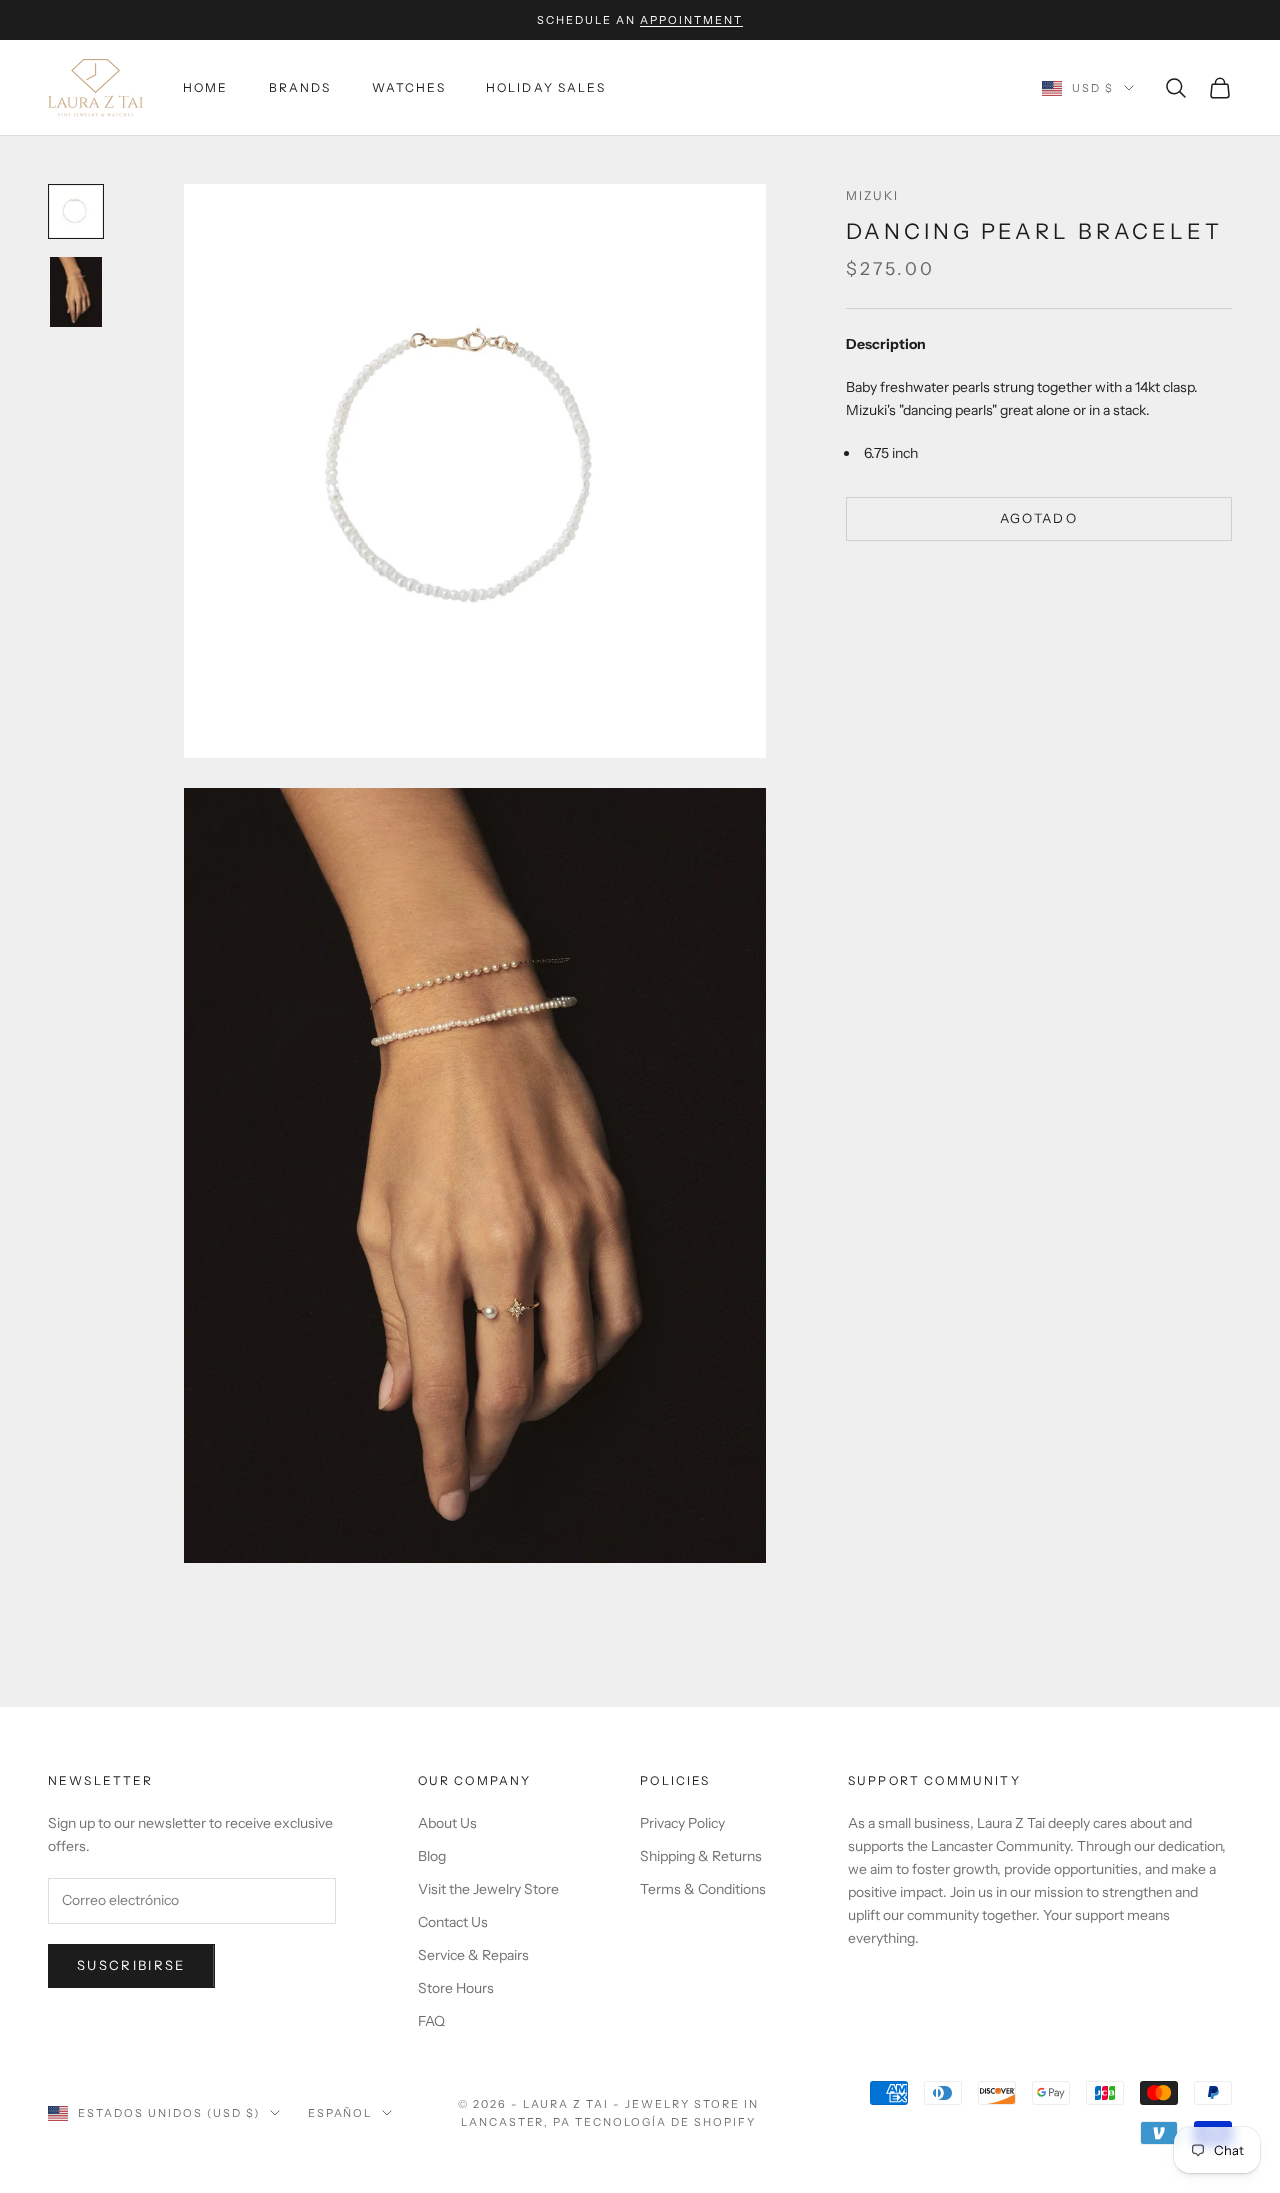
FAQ (431, 2021)
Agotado (1039, 519)
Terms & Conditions (703, 1889)
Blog (432, 1856)
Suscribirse (131, 1965)
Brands (300, 87)
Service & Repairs (473, 1955)
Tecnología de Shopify (665, 2122)
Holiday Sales (546, 87)
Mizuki (873, 195)
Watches (409, 87)
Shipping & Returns (701, 1856)
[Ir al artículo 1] (76, 211)
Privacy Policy (682, 1823)
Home (206, 87)
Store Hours (456, 1988)
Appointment (691, 20)
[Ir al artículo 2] (76, 292)
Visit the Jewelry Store (488, 1889)
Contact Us (453, 1922)
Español (340, 2113)
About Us (447, 1823)
